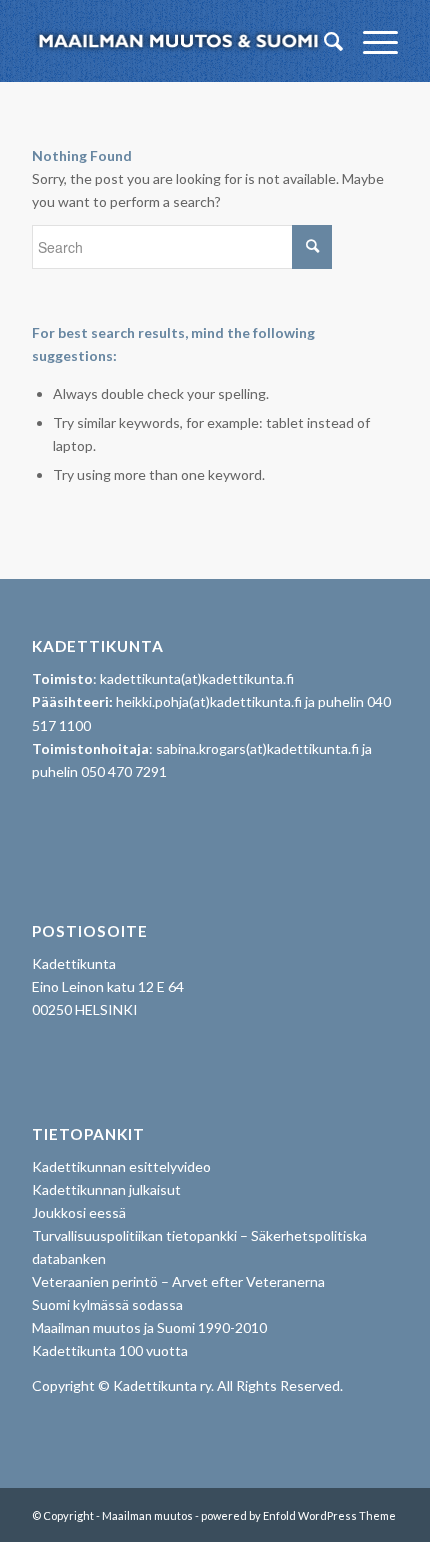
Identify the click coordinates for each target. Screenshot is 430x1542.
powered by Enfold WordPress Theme (298, 1515)
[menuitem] (323, 41)
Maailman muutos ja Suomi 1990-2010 (149, 1327)
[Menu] (370, 41)
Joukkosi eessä (79, 1212)
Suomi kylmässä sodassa (107, 1304)
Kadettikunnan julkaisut (106, 1189)
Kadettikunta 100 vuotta (110, 1350)
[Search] (323, 41)
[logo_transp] (178, 41)
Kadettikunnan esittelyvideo (121, 1166)
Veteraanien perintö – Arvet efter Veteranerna (178, 1281)
